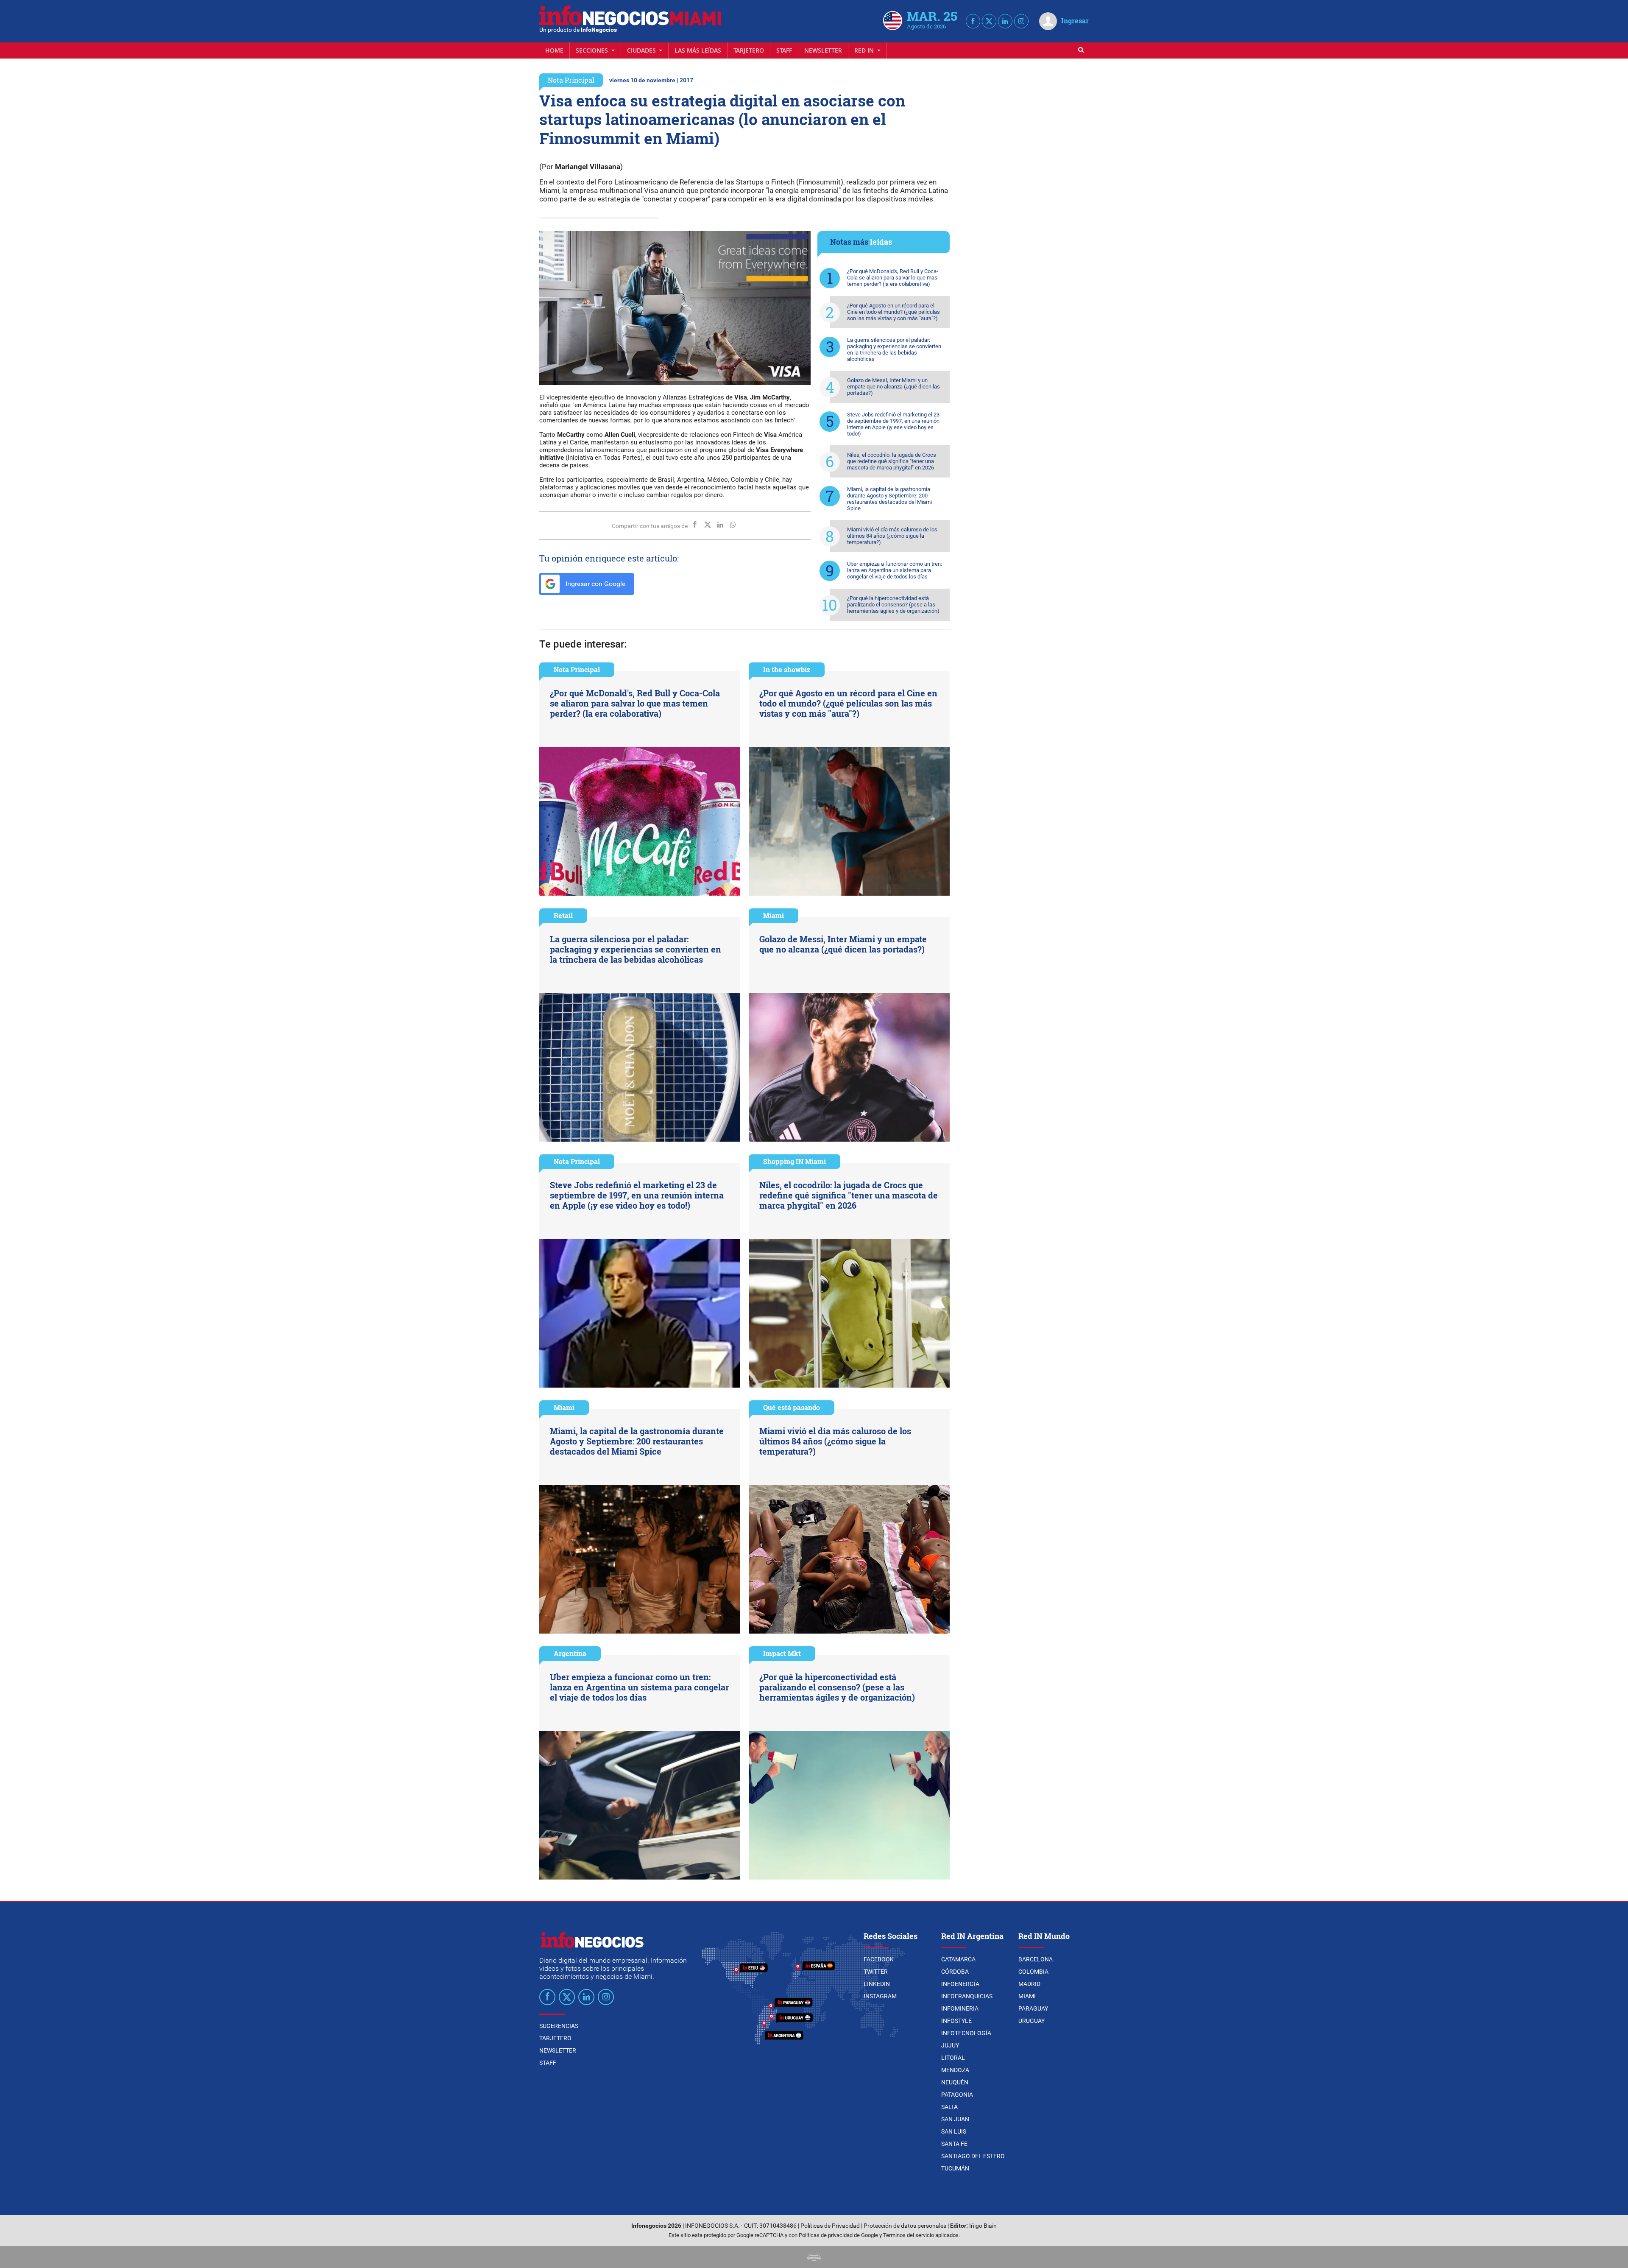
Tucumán (955, 2168)
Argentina (570, 1653)
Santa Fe (954, 2144)
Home (554, 50)
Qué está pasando (792, 1407)
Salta (949, 2107)
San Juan (955, 2119)
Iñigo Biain (983, 2226)
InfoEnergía (960, 1984)
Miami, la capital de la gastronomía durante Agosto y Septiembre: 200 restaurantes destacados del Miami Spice (889, 499)
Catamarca (958, 1959)
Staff (784, 50)
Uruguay (1031, 2021)
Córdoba (955, 1972)
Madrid (1029, 1984)
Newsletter (823, 50)
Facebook (879, 1959)
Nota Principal (571, 80)
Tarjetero (749, 50)
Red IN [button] (865, 50)
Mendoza (955, 2070)
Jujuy (950, 2045)
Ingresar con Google (595, 584)
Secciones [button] (593, 50)
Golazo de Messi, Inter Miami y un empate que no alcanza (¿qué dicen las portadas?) (893, 387)
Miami (774, 915)
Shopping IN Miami (794, 1161)
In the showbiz (787, 669)
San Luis (954, 2131)
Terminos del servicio (909, 2235)
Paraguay (1033, 2008)
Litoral (953, 2058)
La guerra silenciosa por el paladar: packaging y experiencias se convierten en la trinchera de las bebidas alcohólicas (894, 349)
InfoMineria (960, 2008)
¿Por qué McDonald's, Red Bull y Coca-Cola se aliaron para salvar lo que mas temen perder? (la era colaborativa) (893, 278)
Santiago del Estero (973, 2156)
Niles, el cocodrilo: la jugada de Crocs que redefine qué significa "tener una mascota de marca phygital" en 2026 (892, 461)
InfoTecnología (966, 2033)
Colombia (1033, 1972)
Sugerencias (559, 2026)
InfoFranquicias (967, 1996)
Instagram (880, 1996)
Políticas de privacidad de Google (838, 2235)
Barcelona (1036, 1959)
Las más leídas (698, 50)
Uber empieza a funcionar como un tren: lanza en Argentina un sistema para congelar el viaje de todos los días (895, 570)
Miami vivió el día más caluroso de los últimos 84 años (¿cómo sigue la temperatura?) (892, 536)
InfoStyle (956, 2021)
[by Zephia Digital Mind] (814, 2257)
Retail (563, 915)
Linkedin (877, 1984)
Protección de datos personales (905, 2226)
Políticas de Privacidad (830, 2226)
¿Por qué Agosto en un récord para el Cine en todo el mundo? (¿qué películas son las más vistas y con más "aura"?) (893, 312)
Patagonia (957, 2095)
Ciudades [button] (642, 50)
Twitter (876, 1972)
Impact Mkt (782, 1653)
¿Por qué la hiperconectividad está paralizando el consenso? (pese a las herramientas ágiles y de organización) (893, 605)
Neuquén (955, 2082)
